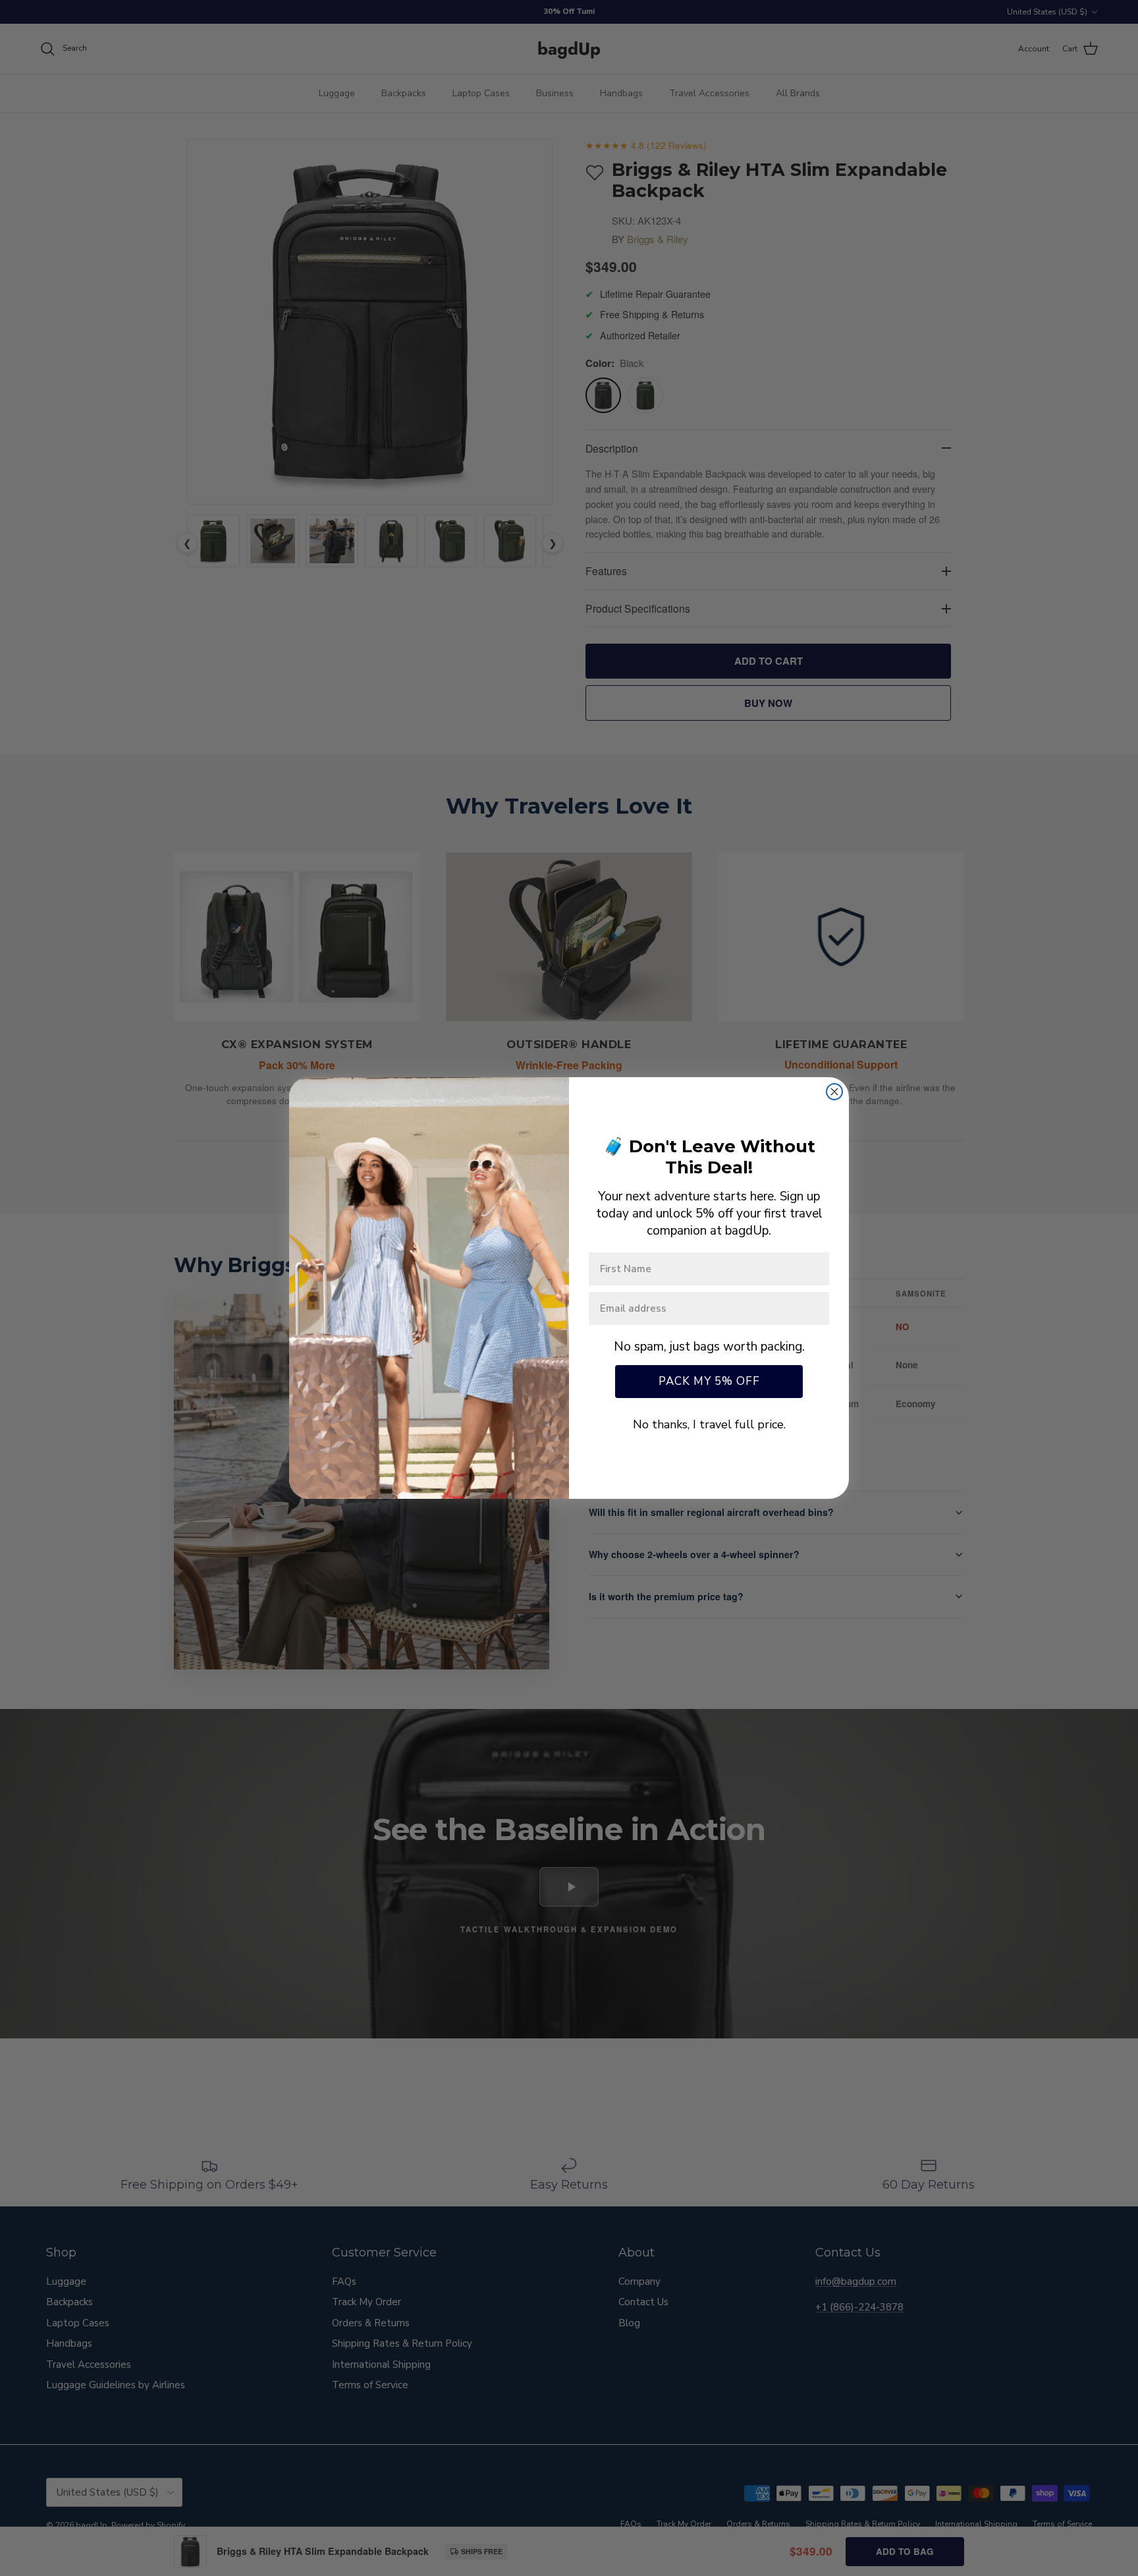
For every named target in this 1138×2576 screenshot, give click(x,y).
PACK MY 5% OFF (709, 1381)
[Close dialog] (834, 1092)
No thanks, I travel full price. (709, 1424)
